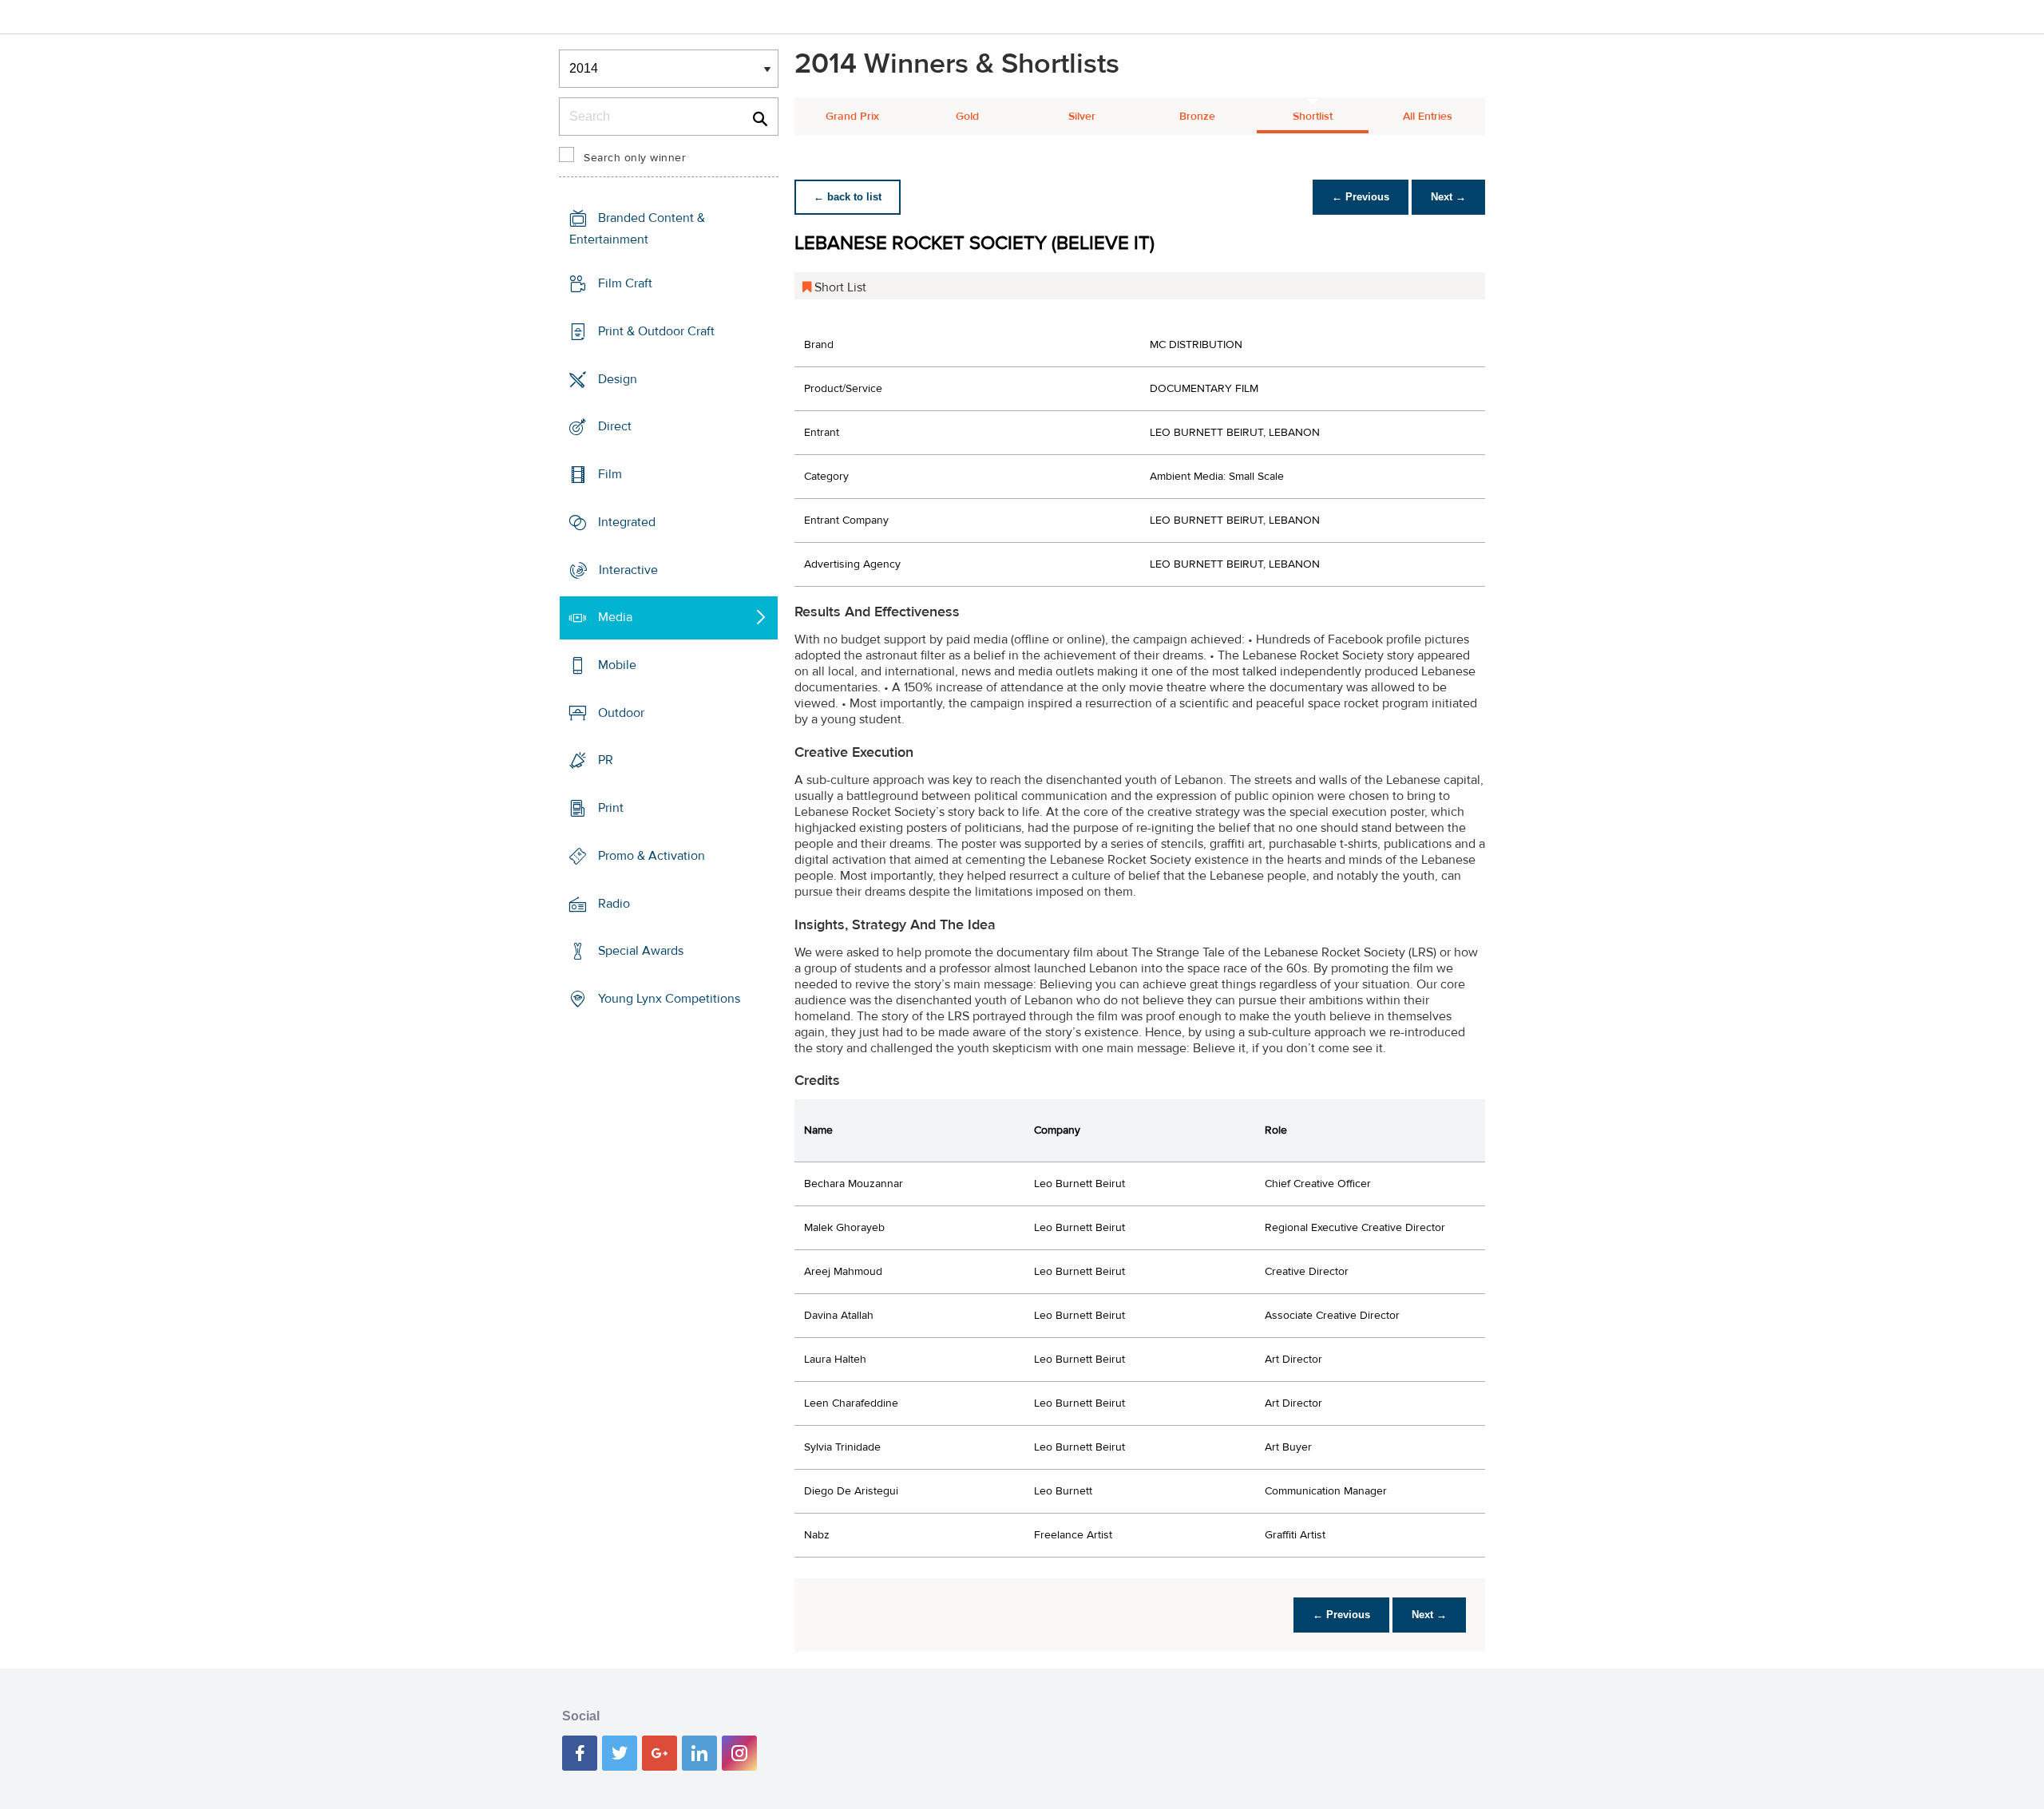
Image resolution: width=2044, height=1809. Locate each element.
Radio (614, 904)
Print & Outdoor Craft (656, 331)
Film (610, 474)
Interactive (628, 569)
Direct (615, 426)
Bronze (1197, 117)
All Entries (1428, 117)
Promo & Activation (652, 856)
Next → (1448, 197)
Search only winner (635, 158)
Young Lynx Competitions (669, 999)
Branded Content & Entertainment (637, 229)
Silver (1082, 117)
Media (615, 617)
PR (606, 760)
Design (618, 378)
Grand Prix (852, 117)
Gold (967, 117)
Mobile (617, 665)
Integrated (627, 522)
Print (611, 808)
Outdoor (621, 713)
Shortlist (1313, 117)
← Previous (1361, 197)
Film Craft (625, 283)
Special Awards (641, 951)
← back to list (848, 197)
